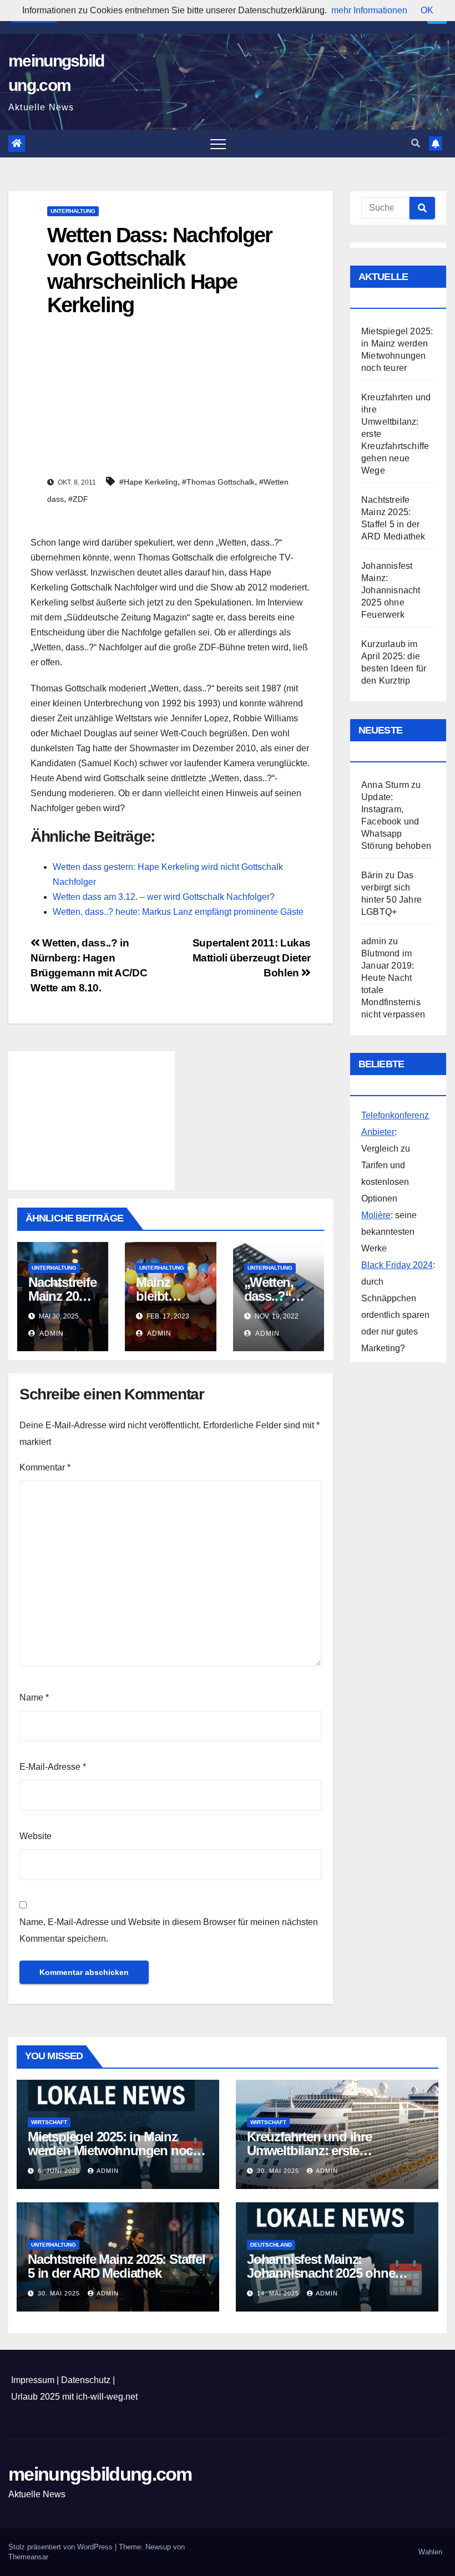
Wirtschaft (49, 2122)
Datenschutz (86, 2380)
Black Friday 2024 (397, 1265)
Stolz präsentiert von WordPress (62, 2547)
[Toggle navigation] (218, 144)
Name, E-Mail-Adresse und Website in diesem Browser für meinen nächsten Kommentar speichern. (169, 1930)
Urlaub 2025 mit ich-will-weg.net (74, 2397)
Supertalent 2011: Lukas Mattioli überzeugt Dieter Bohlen (252, 958)
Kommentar (45, 1467)
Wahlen (430, 2552)
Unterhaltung (73, 211)
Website (36, 1836)
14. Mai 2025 (279, 2293)
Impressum (33, 2380)
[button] (416, 143)
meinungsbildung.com (100, 2474)
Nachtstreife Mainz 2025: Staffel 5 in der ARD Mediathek (117, 2266)
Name (34, 1697)
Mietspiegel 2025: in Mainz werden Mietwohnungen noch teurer (114, 2150)
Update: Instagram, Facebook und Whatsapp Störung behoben (396, 821)
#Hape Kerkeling (148, 482)
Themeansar (28, 2557)
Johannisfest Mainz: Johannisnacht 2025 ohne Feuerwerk (391, 590)
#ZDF (78, 499)
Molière (376, 1215)
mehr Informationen (369, 10)
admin (51, 1333)
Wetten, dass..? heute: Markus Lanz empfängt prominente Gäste (178, 912)
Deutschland (271, 2245)
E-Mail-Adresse (53, 1767)
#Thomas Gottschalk (218, 482)
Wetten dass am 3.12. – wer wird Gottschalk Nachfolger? (164, 897)
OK (427, 10)
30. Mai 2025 (279, 2171)
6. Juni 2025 (60, 2171)
